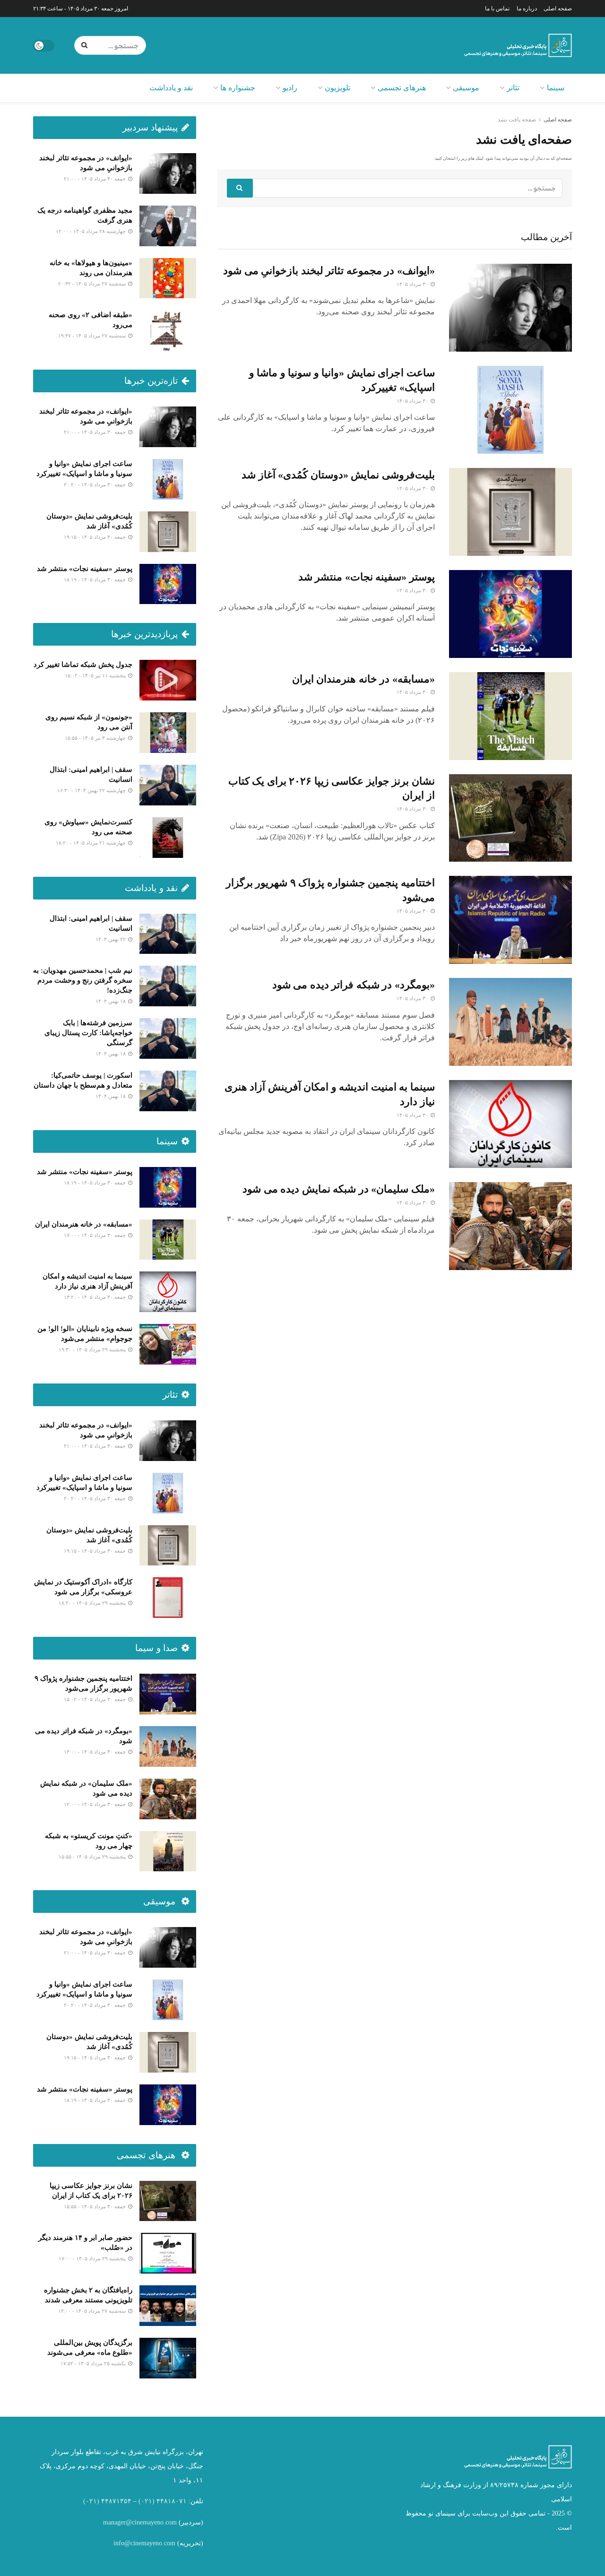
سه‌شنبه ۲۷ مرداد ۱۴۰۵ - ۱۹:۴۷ (93, 336)
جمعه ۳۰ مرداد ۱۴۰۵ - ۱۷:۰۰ (95, 1235)
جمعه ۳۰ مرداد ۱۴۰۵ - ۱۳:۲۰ (95, 1297)
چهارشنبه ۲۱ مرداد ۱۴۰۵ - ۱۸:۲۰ (91, 843)
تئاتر (513, 88)
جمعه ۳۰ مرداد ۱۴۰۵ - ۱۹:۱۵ (95, 537)
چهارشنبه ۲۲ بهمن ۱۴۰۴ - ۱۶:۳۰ (92, 790)
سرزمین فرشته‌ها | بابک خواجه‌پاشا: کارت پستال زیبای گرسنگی (88, 1033)
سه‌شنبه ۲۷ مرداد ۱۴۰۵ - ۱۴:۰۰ (93, 2311)
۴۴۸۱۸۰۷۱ (172, 2501)
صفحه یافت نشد (517, 120)
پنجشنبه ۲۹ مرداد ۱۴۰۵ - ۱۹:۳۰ (93, 1349)
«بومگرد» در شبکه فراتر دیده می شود (354, 985)
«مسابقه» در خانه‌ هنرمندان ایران (363, 679)
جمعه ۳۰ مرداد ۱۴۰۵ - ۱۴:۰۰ (95, 1752)
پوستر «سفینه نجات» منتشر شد (367, 577)
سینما (556, 88)
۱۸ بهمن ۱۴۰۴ (111, 1001)
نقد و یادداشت (171, 88)
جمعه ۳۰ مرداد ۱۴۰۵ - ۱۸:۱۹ (95, 579)
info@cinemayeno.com (144, 2543)
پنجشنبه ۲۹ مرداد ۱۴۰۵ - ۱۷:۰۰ (93, 2258)
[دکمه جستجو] (86, 45)
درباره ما (527, 9)
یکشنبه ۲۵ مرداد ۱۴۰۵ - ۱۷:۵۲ (94, 2363)
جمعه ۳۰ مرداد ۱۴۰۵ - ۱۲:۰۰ (95, 1804)
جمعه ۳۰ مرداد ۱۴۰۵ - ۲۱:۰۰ (95, 179)
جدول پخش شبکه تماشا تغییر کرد (83, 665)
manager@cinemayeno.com (140, 2522)
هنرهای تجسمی (402, 88)
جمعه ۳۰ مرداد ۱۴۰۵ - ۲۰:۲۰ (95, 484)
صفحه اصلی (558, 9)
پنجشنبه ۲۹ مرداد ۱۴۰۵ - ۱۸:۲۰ (93, 1603)
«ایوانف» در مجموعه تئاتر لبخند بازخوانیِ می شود (329, 271)
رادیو (290, 88)
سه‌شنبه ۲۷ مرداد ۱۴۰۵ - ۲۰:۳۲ (93, 284)
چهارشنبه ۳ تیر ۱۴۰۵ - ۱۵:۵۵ (96, 738)
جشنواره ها (238, 88)
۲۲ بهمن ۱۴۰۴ (111, 939)
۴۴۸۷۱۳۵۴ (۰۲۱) (107, 2501)
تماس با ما (497, 9)
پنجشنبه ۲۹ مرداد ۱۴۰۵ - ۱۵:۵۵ (93, 1857)
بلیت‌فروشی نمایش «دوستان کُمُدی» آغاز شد (338, 475)
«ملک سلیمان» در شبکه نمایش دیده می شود (339, 1189)
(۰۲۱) (147, 2501)
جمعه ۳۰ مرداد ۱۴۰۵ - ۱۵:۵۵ (95, 2206)
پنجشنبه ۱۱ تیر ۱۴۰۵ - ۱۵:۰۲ (96, 675)
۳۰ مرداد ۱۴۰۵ (413, 284)
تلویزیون (337, 88)
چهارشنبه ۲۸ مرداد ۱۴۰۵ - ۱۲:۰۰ (91, 231)
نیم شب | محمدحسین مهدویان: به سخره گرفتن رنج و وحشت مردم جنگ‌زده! (83, 980)
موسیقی (466, 88)
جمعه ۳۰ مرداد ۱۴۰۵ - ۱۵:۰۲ (95, 1699)
